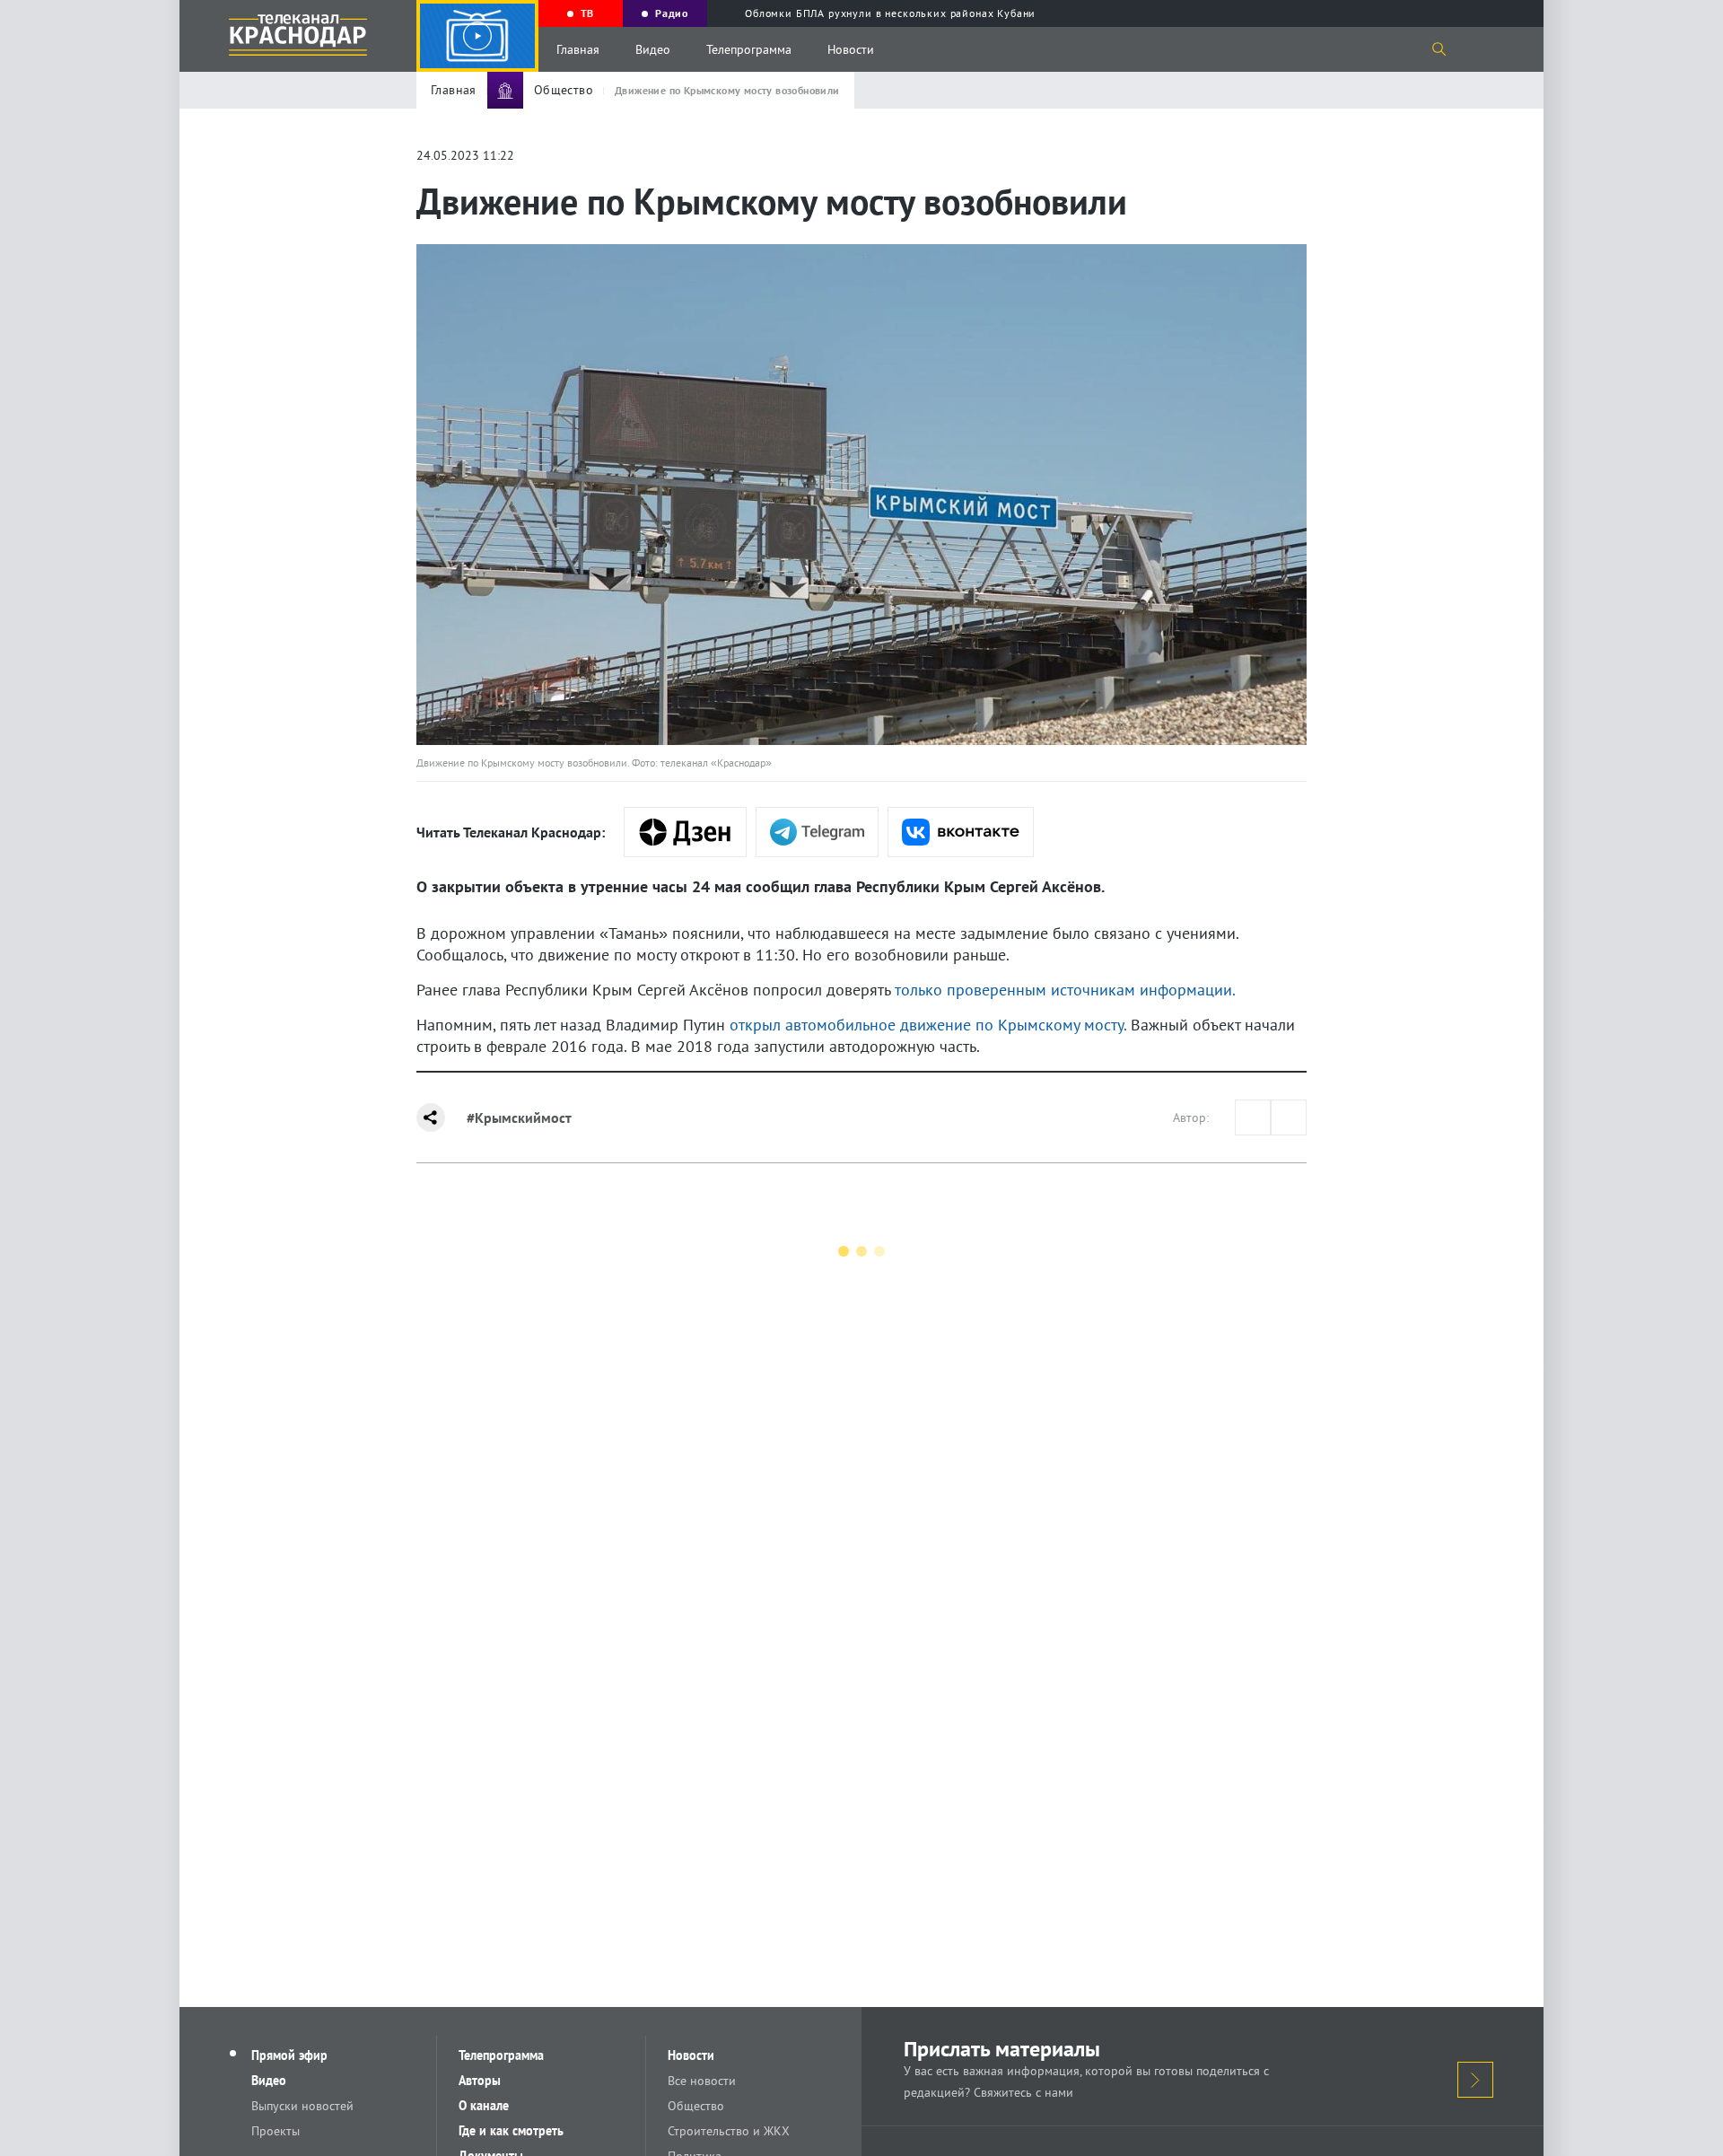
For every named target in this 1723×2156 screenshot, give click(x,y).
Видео (653, 49)
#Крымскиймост (519, 1117)
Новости (851, 49)
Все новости (702, 2081)
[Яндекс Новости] (685, 832)
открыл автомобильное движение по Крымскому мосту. (928, 1025)
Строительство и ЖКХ (729, 2131)
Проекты (276, 2131)
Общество (696, 2106)
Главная (578, 49)
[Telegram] (817, 832)
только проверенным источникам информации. (1065, 990)
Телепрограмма (749, 49)
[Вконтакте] (961, 832)
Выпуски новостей (302, 2106)
